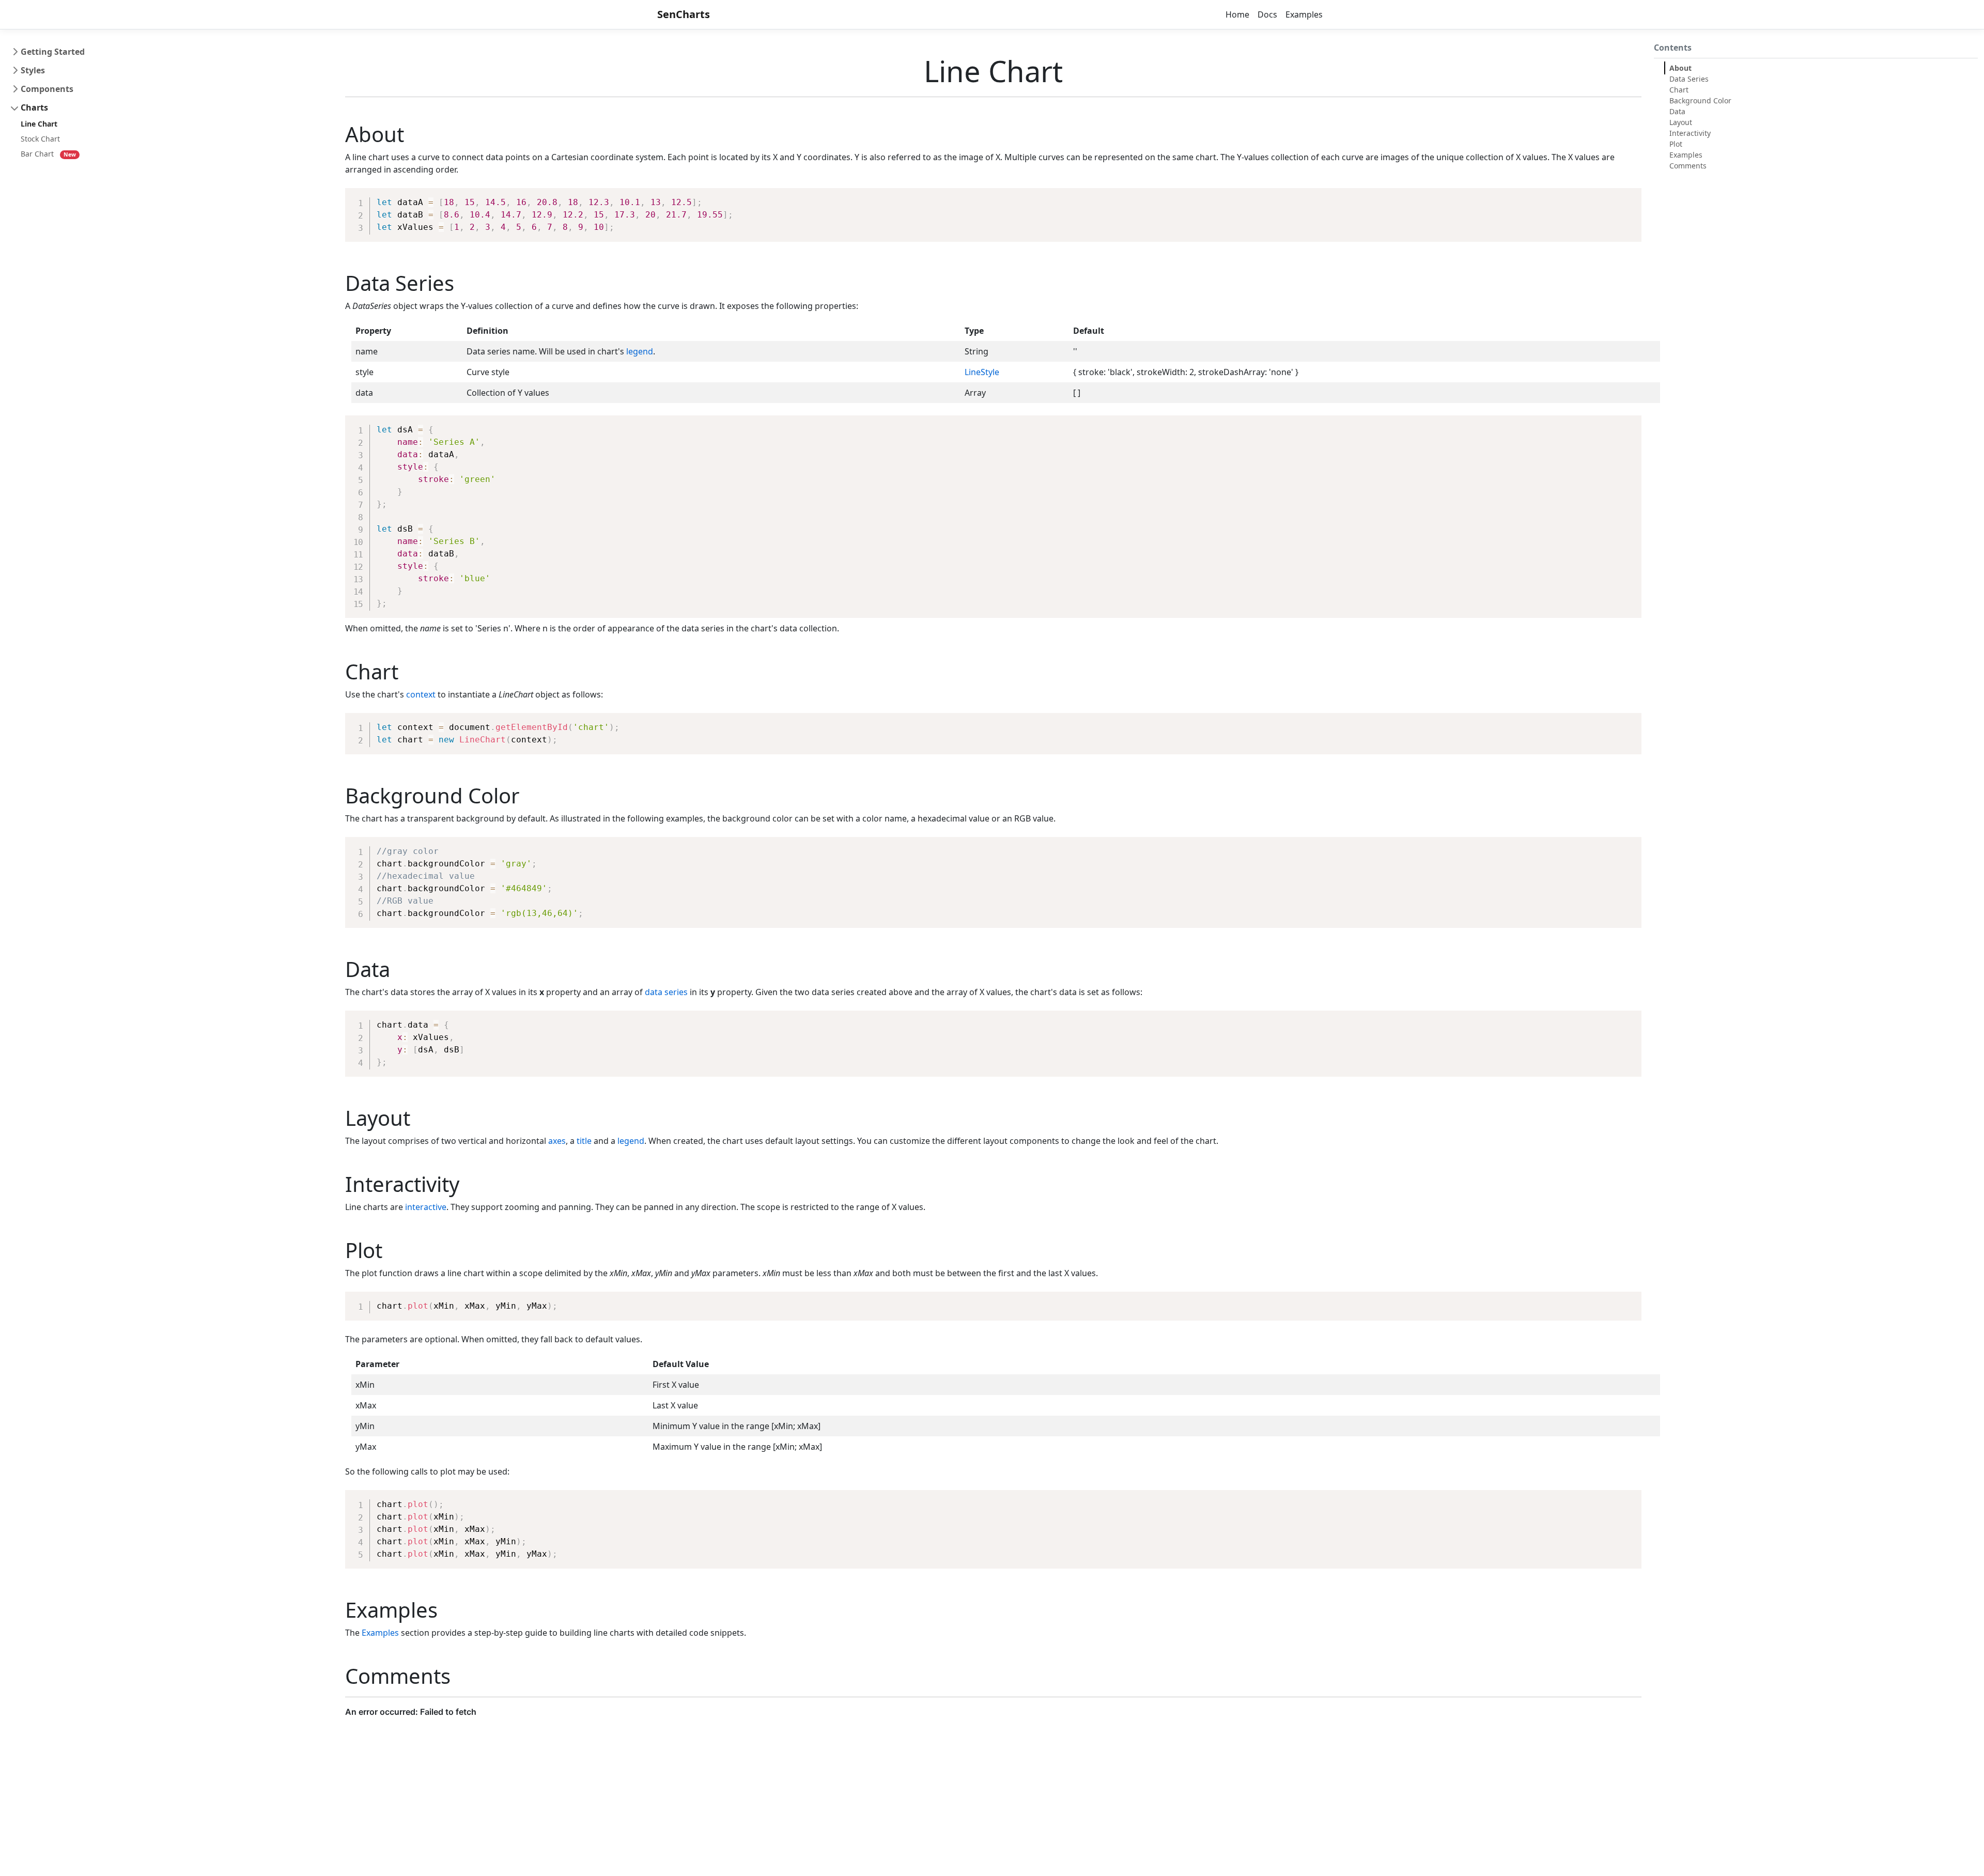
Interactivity (1690, 133)
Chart (1679, 90)
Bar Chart (37, 154)
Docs (1267, 14)
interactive (426, 1207)
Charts (34, 107)
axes (557, 1141)
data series (666, 992)
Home (1237, 14)
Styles (33, 70)
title (584, 1141)
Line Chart (39, 124)
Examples (1304, 14)
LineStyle (982, 372)
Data (1677, 111)
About (1680, 68)
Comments (1688, 166)
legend (640, 351)
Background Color (1700, 100)
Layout (1681, 122)
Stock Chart (40, 139)
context (421, 694)
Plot (1676, 144)
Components (47, 89)
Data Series (1689, 79)
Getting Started (53, 52)
